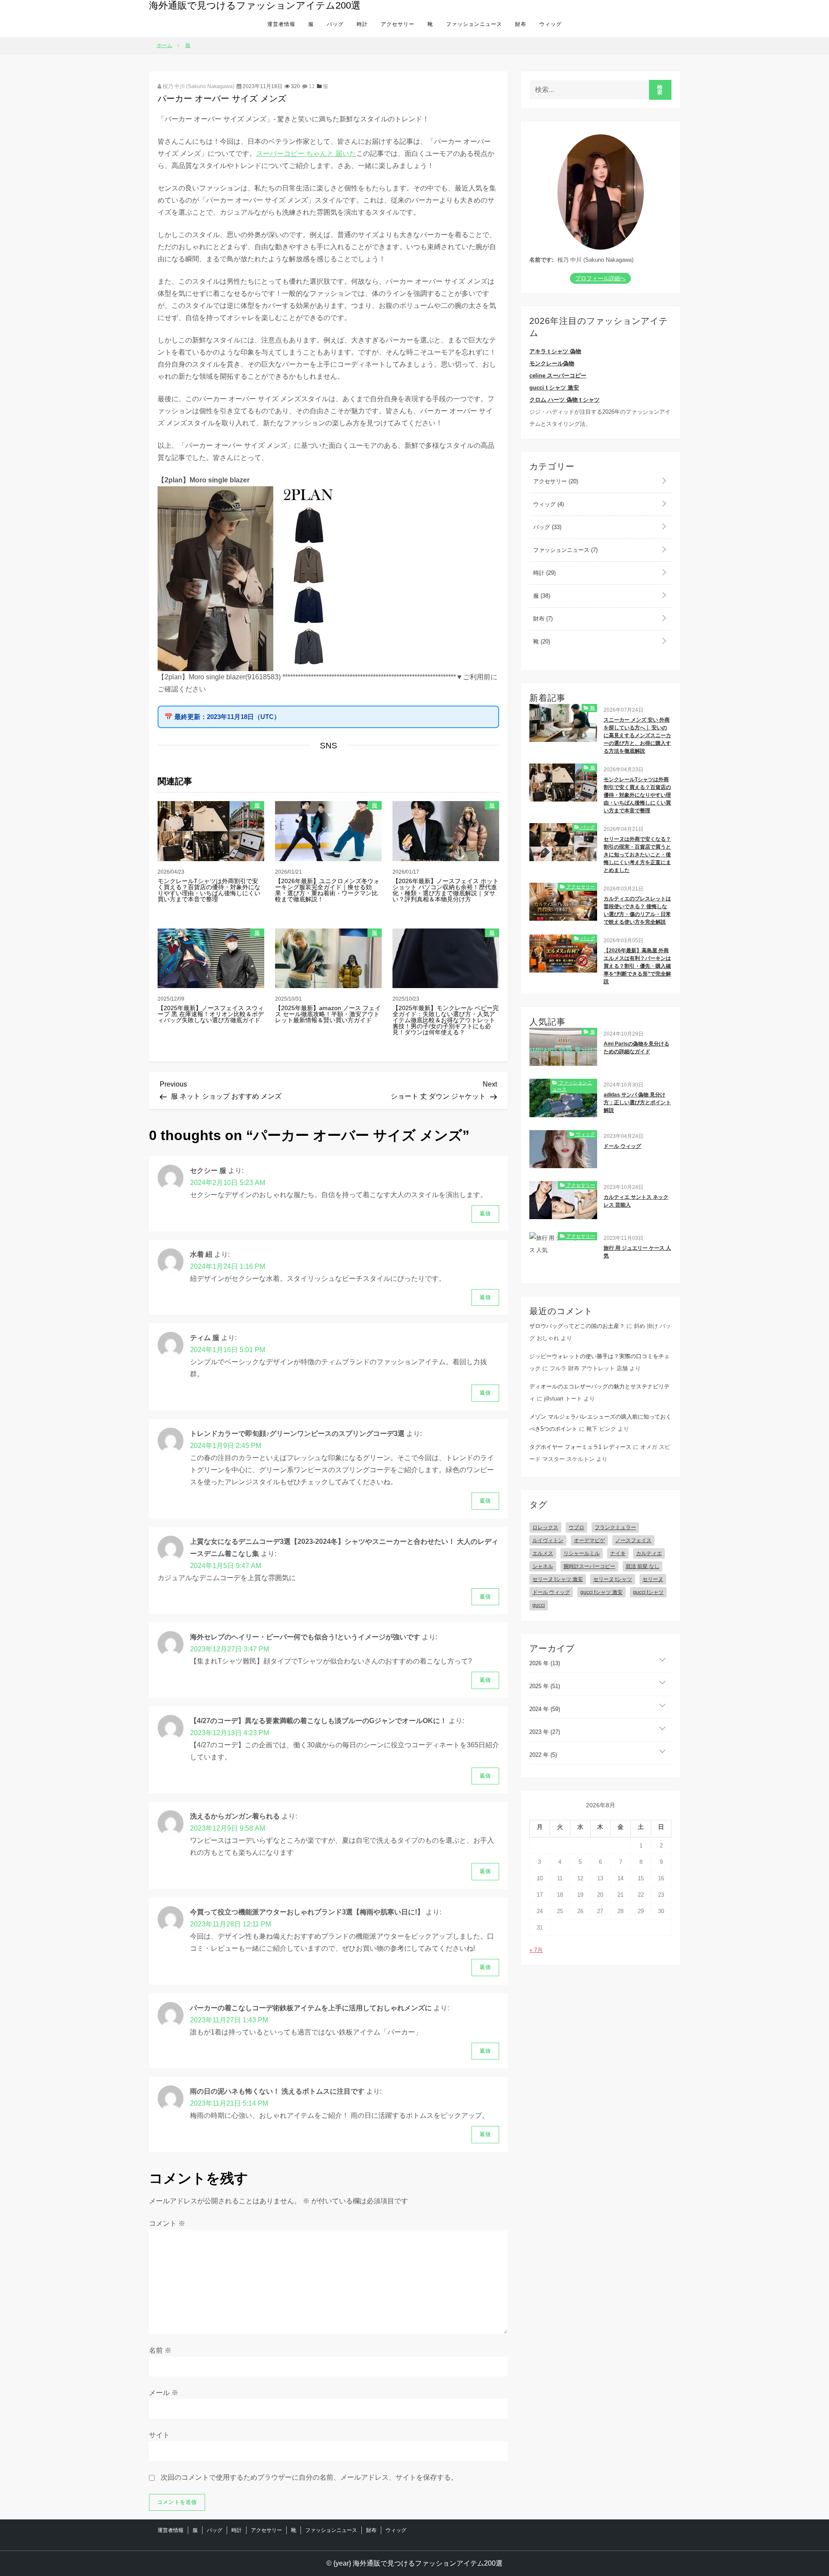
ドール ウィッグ (622, 1146)
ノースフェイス (633, 1540)
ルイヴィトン (548, 1540)
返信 (485, 1214)
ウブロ (576, 1527)
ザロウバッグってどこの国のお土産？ (577, 1326)
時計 (362, 24)
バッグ (335, 24)
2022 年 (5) (543, 1755)
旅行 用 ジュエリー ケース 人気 (637, 1252)
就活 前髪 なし (642, 1566)
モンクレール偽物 (552, 363)
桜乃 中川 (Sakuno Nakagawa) (198, 86)
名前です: (541, 260)
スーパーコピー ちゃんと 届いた (306, 154)
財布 (521, 24)
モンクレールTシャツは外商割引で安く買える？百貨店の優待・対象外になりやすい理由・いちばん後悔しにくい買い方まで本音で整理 (209, 890)
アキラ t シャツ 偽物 (555, 351)
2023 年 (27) (545, 1732)
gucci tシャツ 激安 (601, 1592)
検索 (660, 90)
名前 (160, 2350)
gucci (539, 1605)
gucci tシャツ (648, 1592)
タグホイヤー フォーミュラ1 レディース (580, 1447)
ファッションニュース (474, 24)
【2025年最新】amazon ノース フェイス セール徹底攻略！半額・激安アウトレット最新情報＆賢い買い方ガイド (328, 1014)
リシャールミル (582, 1553)
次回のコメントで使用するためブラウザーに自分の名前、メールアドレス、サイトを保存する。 (309, 2477)
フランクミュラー (615, 1527)
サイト (159, 2435)
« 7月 (536, 1950)
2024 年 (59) (545, 1709)
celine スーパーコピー (558, 375)
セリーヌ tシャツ (613, 1579)
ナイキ (618, 1553)
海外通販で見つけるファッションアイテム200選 (255, 5)
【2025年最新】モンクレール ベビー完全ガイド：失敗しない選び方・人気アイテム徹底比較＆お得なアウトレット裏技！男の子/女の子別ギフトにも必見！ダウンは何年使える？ (446, 1020)
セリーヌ (653, 1579)
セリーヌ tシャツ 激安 (558, 1579)
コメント (167, 2223)
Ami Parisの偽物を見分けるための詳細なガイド (636, 1048)
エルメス (543, 1553)
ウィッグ (551, 24)
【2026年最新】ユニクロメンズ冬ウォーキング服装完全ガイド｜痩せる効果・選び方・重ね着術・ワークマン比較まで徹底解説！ (327, 890)
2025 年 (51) (545, 1686)
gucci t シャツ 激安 (554, 388)
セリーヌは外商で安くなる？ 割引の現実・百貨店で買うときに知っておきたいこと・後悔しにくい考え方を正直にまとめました (637, 855)
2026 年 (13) (545, 1663)
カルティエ (649, 1553)
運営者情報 (281, 24)
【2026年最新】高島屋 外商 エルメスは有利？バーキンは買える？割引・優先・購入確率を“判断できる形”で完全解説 (637, 966)
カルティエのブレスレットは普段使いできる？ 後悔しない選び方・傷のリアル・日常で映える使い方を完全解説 (637, 910)
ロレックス (545, 1527)
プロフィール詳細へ (600, 278)
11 (311, 86)
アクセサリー (398, 24)
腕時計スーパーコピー (589, 1566)
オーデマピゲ (589, 1540)
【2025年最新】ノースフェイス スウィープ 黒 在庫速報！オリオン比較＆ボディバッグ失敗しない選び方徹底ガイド (211, 1014)
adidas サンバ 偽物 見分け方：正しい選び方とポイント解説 (637, 1103)
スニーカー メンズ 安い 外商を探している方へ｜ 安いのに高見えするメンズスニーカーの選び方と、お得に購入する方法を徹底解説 (637, 735)
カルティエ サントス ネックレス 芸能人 (636, 1201)
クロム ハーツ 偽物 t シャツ (565, 400)
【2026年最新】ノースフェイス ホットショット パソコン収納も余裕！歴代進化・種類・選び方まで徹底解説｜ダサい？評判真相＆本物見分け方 (446, 890)
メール (164, 2393)
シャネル (543, 1566)
